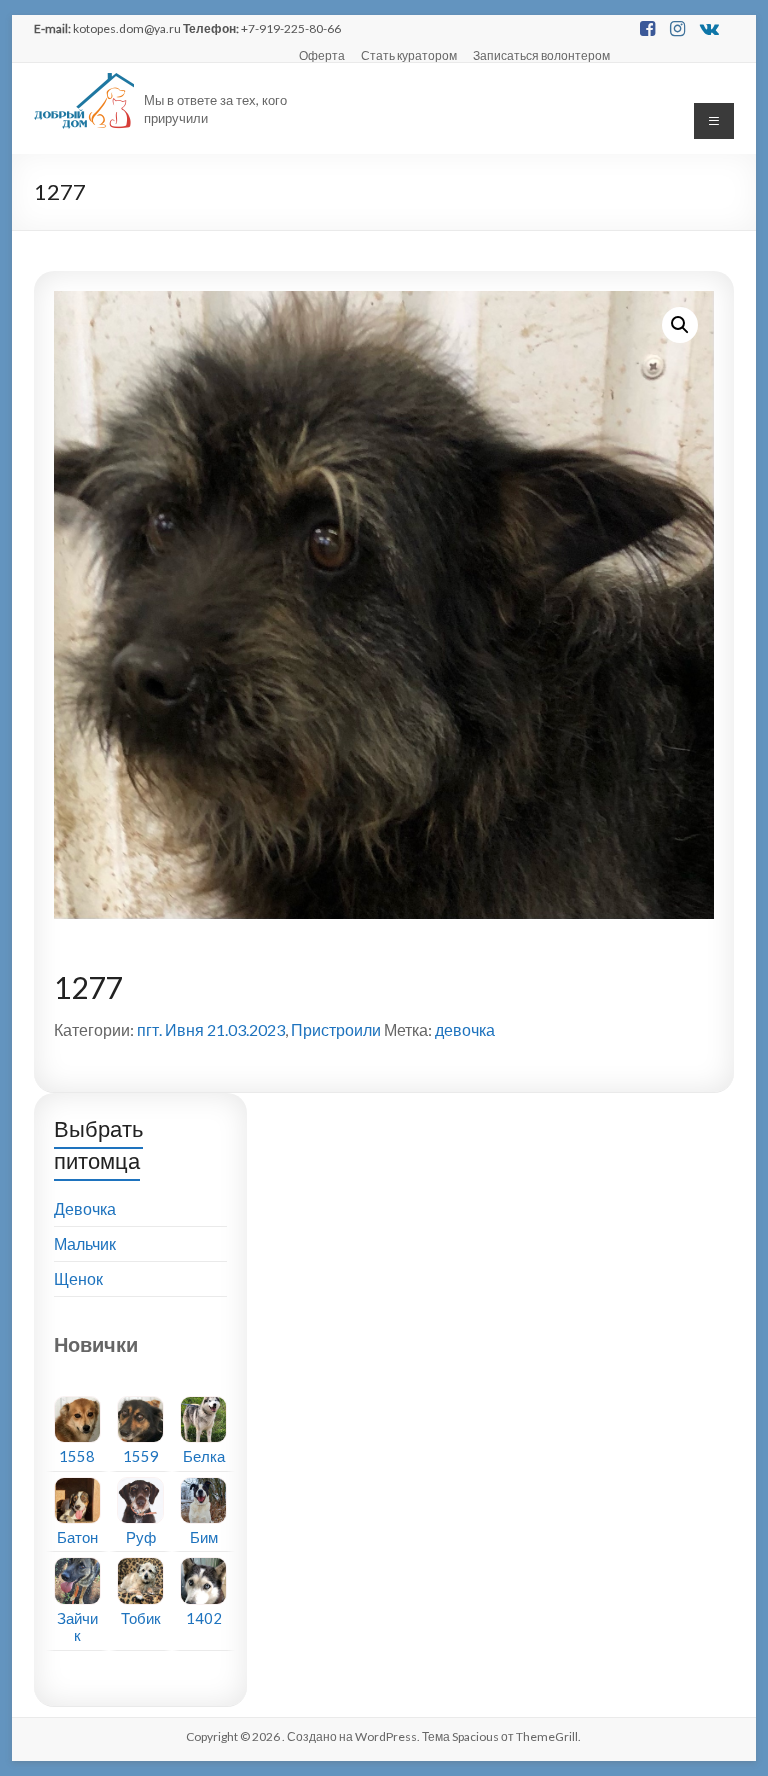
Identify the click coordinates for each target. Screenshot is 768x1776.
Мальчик (85, 1243)
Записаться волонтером (541, 55)
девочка (465, 1029)
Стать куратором (409, 55)
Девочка (85, 1208)
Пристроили (336, 1029)
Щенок (78, 1278)
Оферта (322, 55)
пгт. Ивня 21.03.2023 (211, 1029)
